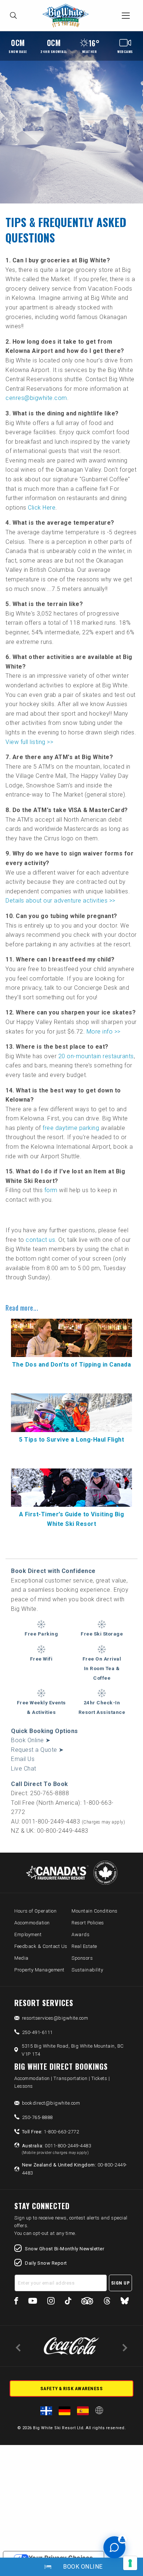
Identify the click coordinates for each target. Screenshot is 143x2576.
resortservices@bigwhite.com (55, 2018)
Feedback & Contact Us (41, 1946)
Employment (28, 1934)
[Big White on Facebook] (16, 2302)
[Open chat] (114, 2547)
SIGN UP (121, 2283)
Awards (80, 1934)
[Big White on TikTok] (68, 2302)
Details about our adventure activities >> (60, 901)
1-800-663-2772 (51, 2132)
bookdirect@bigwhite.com (51, 2103)
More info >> (104, 1032)
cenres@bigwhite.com (36, 398)
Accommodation (32, 1923)
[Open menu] (126, 15)
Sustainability (87, 1970)
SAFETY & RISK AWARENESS (72, 2389)
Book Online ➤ (31, 1740)
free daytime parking (71, 1128)
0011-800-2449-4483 (57, 2149)
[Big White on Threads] (107, 2302)
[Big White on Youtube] (33, 2302)
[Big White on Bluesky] (125, 2302)
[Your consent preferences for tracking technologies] (130, 2563)
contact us (40, 1240)
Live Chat (24, 1769)
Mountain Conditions (95, 1911)
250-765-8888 (37, 2117)
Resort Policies (88, 1923)
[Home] (67, 16)
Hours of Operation (35, 1911)
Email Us (23, 1759)
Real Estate (84, 1946)
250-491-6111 (37, 2032)
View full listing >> (29, 742)
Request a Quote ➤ (37, 1750)
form (51, 1190)
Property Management (39, 1970)
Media (21, 1958)
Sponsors (82, 1958)
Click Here (42, 508)
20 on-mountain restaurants (96, 1056)
